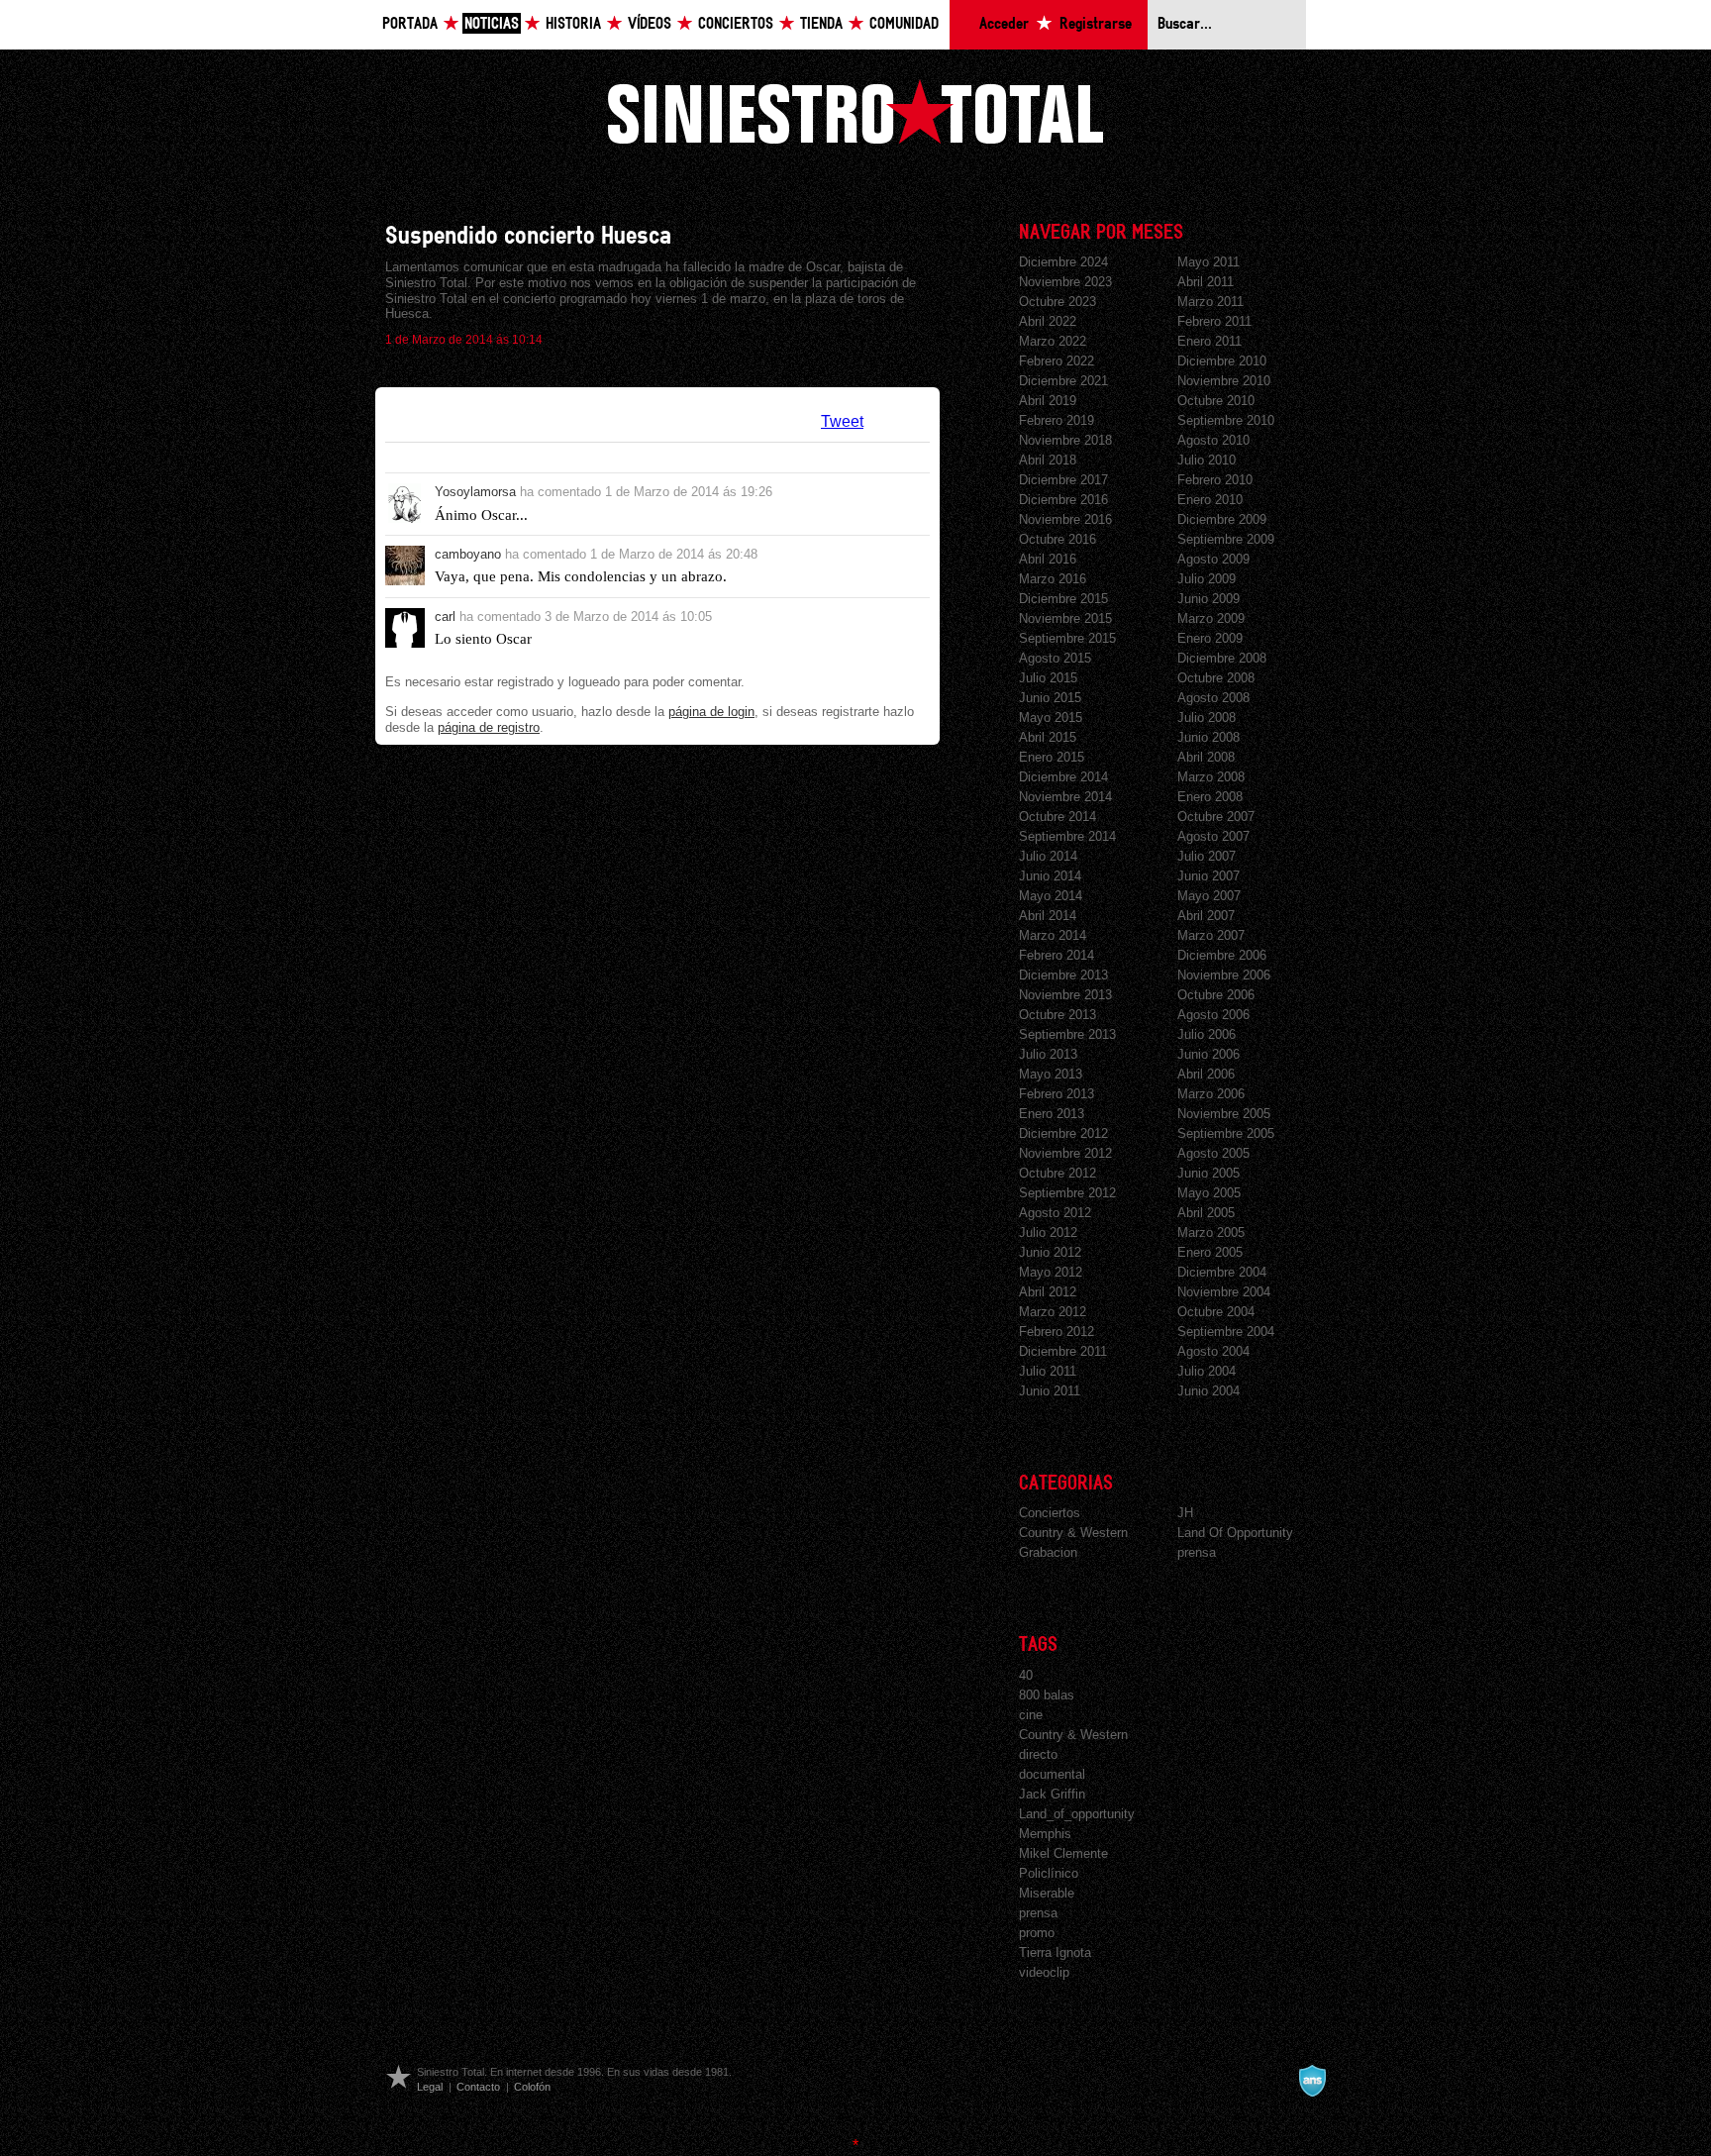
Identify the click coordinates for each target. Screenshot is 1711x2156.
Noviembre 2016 (1065, 519)
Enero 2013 (1052, 1114)
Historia (573, 24)
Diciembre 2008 (1222, 658)
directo (1038, 1754)
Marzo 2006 (1211, 1094)
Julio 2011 (1048, 1371)
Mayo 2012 (1051, 1272)
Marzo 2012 (1053, 1312)
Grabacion (1048, 1552)
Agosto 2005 (1213, 1153)
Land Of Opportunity (1235, 1533)
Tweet (842, 421)
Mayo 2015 (1051, 718)
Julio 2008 (1207, 718)
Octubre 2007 (1216, 817)
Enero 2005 (1210, 1252)
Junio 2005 (1208, 1173)
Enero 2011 (1209, 341)
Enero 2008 (1210, 797)
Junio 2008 (1208, 737)
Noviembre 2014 (1065, 797)
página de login (711, 712)
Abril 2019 (1048, 401)
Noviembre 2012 (1065, 1153)
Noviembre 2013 (1065, 995)
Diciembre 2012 (1063, 1133)
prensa (1197, 1552)
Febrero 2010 (1215, 480)
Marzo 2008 (1211, 777)
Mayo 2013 (1051, 1074)
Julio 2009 (1207, 579)
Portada (410, 24)
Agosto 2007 (1213, 836)
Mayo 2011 (1208, 262)
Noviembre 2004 (1224, 1292)
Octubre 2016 (1057, 539)
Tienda (821, 24)
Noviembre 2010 (1224, 381)
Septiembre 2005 (1226, 1133)
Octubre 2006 (1216, 995)
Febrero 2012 (1057, 1332)
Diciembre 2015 (1063, 599)
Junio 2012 (1050, 1252)
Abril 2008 (1206, 757)
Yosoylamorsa (475, 492)
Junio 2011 (1050, 1391)
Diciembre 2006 (1222, 955)
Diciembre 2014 (1063, 777)
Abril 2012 (1048, 1292)
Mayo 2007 (1209, 896)
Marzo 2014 (1053, 935)
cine (1031, 1715)
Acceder (1004, 24)
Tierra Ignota (1055, 1952)
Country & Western (1073, 1533)
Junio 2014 (1050, 876)
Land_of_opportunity (1077, 1814)
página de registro (489, 727)
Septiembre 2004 (1226, 1332)
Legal (430, 2087)
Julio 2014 (1048, 856)
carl (445, 616)
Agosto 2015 (1055, 658)
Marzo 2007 (1211, 935)
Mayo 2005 (1209, 1193)
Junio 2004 (1208, 1391)
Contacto (478, 2087)
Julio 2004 (1207, 1371)
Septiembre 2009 (1226, 539)
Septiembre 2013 (1067, 1034)
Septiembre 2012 (1067, 1193)
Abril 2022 (1048, 321)
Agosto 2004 (1213, 1351)
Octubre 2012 (1057, 1173)
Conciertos (736, 24)
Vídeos (650, 24)
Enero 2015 (1052, 757)
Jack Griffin (1052, 1794)
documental (1052, 1774)
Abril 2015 (1048, 737)
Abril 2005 (1206, 1213)
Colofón (532, 2087)
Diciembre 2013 (1063, 975)
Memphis (1045, 1834)
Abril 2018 (1048, 460)
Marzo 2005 (1211, 1232)
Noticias (492, 24)
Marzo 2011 (1210, 302)
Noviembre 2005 (1224, 1114)
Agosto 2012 (1055, 1213)
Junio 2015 (1050, 698)
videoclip (1044, 1972)
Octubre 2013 (1057, 1015)
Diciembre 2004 (1222, 1272)
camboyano (468, 554)
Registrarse (1096, 24)
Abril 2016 (1048, 559)
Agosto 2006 (1213, 1015)
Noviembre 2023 (1065, 282)
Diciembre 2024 (1063, 262)
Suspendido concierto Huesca (528, 236)
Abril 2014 (1048, 916)
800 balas (1047, 1695)
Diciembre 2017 (1063, 480)
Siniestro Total (855, 111)
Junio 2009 (1208, 599)
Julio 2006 (1207, 1034)
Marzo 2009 (1211, 618)
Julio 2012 (1048, 1232)
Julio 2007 (1207, 856)
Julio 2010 (1207, 460)
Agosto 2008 (1213, 698)
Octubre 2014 (1057, 817)
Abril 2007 (1206, 916)
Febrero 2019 (1057, 420)
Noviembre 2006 (1224, 975)
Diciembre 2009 (1222, 519)
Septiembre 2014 (1067, 836)
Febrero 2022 (1057, 361)
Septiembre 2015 (1067, 638)
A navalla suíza (1312, 2081)
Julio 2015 (1048, 678)
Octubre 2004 (1216, 1312)
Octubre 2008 (1216, 678)
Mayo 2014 (1051, 896)
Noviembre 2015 (1065, 618)
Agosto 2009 (1213, 559)
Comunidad (904, 24)
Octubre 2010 (1216, 401)
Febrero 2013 (1057, 1094)
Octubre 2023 (1057, 302)
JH (1185, 1513)
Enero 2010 (1210, 500)
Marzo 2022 (1053, 341)
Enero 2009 (1210, 638)
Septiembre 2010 (1226, 420)
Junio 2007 (1208, 876)
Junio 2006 (1208, 1054)
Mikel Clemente (1063, 1853)
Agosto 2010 (1213, 440)
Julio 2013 (1048, 1054)
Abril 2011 (1206, 282)
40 (1026, 1675)
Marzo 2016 (1053, 579)
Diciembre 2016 (1063, 500)
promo (1037, 1933)
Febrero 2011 (1214, 321)
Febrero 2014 (1057, 955)
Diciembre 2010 (1222, 361)
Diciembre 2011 (1063, 1351)
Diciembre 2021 (1063, 381)
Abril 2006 (1206, 1074)
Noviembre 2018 (1065, 440)
